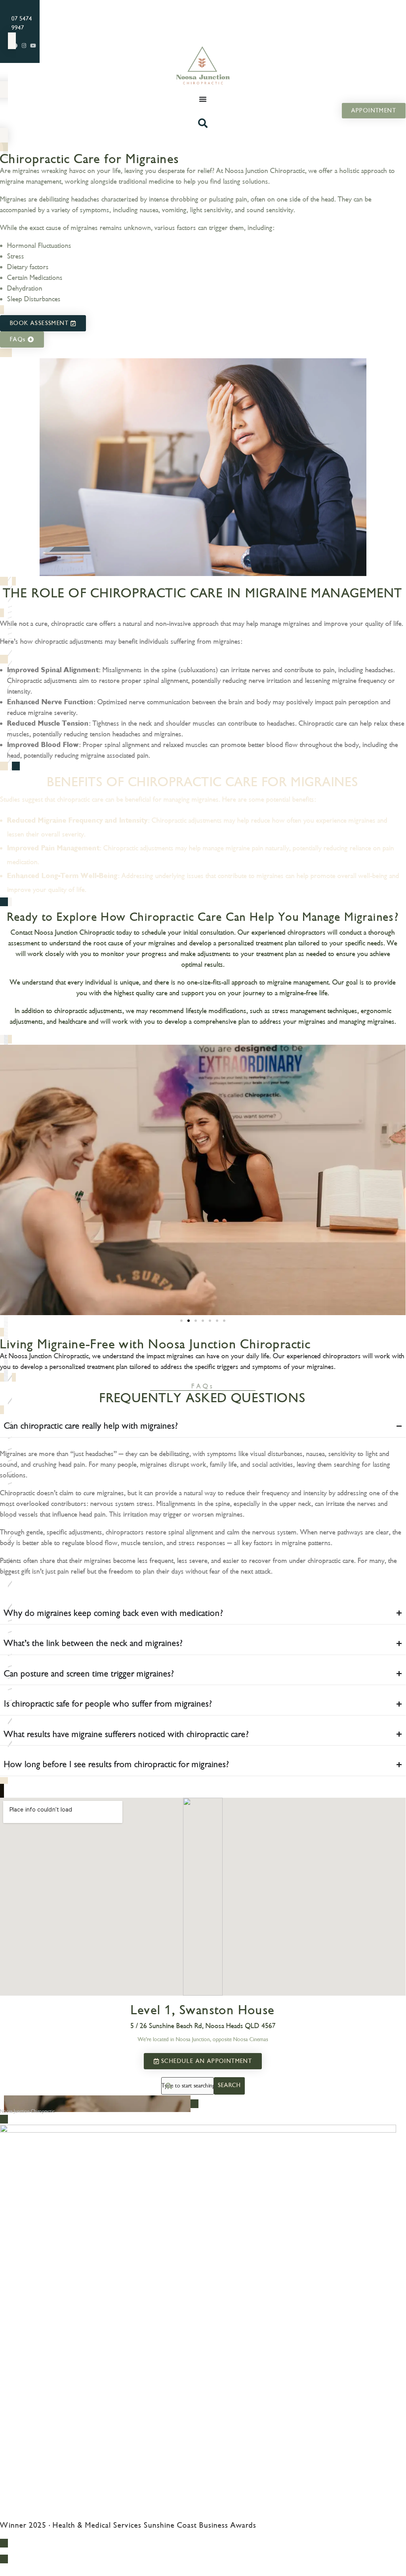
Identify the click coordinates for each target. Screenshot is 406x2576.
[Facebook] (385, 2551)
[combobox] (188, 2086)
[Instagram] (24, 46)
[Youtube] (33, 46)
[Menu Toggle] (203, 99)
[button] (181, 1321)
